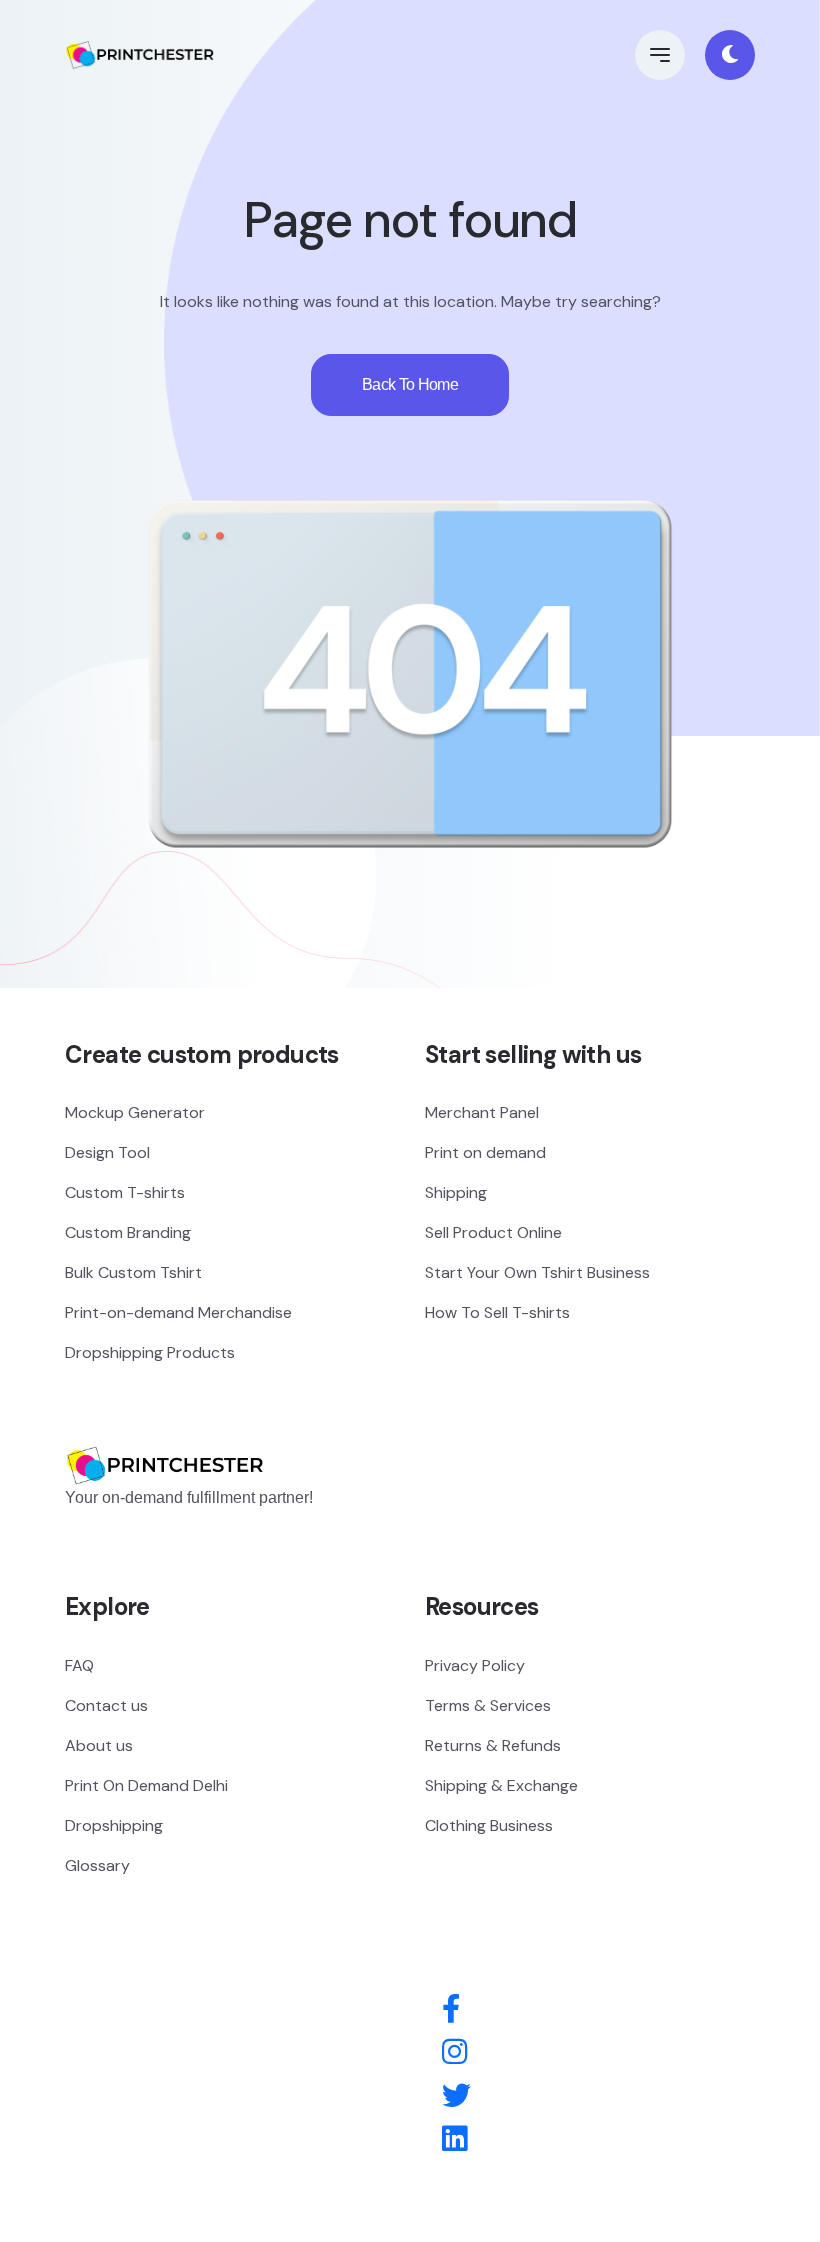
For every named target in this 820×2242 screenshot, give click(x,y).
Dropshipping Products (150, 1352)
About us (99, 1745)
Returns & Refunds (493, 1745)
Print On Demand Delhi (146, 1785)
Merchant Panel (482, 1112)
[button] (660, 55)
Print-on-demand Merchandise (178, 1312)
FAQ (79, 1665)
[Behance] (454, 2140)
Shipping (456, 1192)
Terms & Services (488, 1705)
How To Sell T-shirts (497, 1312)
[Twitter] (456, 2097)
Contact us (106, 1705)
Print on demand (485, 1152)
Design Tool (107, 1152)
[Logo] (165, 1435)
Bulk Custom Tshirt (133, 1272)
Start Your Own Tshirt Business (537, 1272)
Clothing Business (489, 1825)
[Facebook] (451, 2010)
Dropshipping (114, 1825)
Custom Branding (128, 1232)
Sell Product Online (493, 1232)
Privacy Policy (475, 1665)
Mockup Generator (135, 1112)
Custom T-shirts (125, 1192)
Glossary (97, 1865)
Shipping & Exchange (501, 1785)
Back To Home (410, 384)
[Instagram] (454, 2053)
